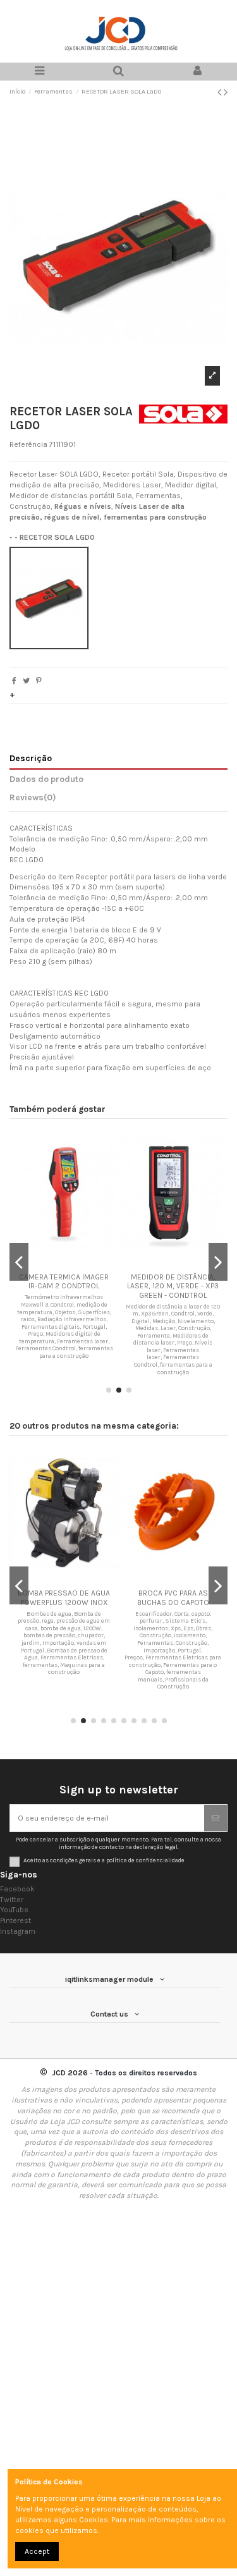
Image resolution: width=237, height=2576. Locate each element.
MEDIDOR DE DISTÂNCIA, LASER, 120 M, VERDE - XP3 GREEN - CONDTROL (70, 1286)
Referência (28, 444)
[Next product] (226, 92)
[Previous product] (221, 92)
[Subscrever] (216, 1818)
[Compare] (71, 1263)
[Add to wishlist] (56, 1263)
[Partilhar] (14, 681)
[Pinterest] (39, 681)
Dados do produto (46, 779)
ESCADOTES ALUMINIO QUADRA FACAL (87, 1597)
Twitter (12, 1900)
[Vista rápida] (86, 1263)
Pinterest (15, 1920)
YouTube (14, 1910)
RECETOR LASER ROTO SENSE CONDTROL (179, 1281)
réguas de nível (72, 517)
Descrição (31, 758)
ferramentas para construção (155, 517)
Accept (37, 2551)
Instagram (18, 1931)
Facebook (17, 1889)
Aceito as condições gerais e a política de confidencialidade (104, 1860)
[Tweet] (26, 681)
